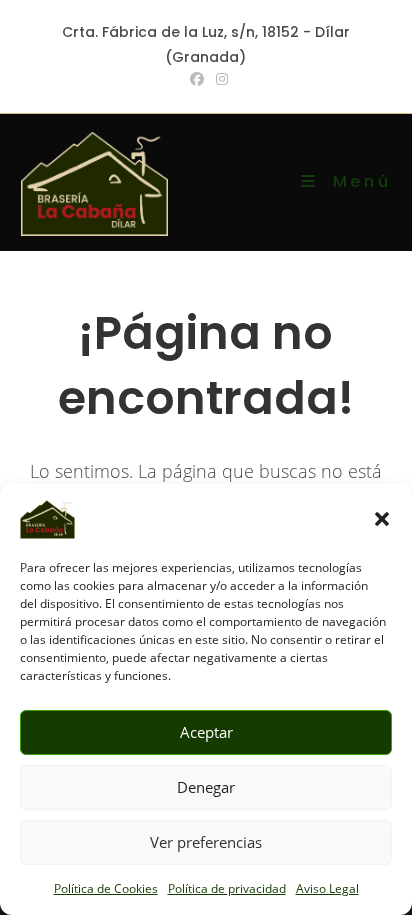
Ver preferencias (206, 842)
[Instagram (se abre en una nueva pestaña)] (219, 79)
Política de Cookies (106, 888)
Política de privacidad (227, 888)
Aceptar (206, 732)
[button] (382, 519)
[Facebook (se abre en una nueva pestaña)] (197, 79)
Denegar (206, 787)
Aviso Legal (327, 888)
